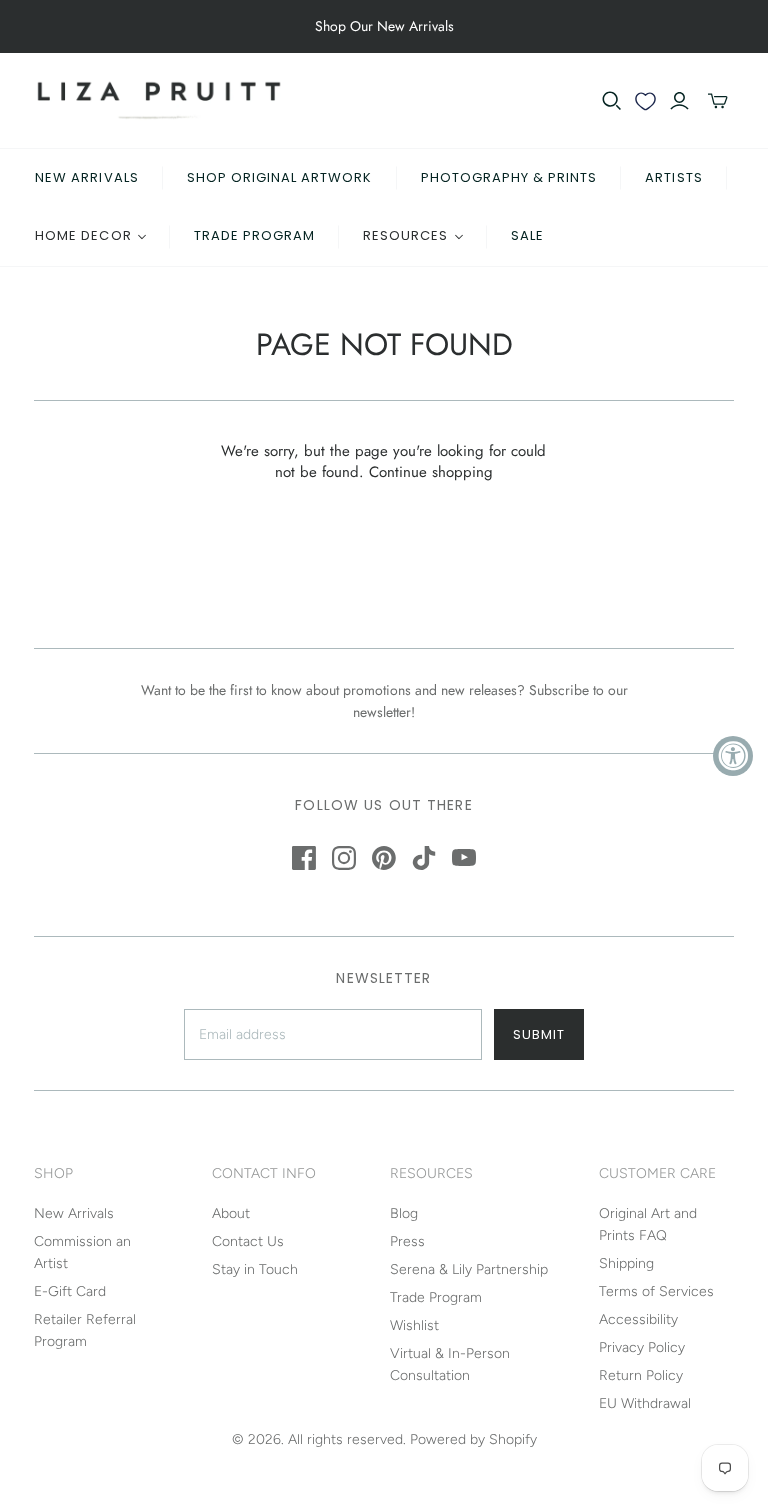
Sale (527, 235)
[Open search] (612, 101)
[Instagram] (344, 858)
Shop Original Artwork (280, 177)
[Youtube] (464, 858)
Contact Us (248, 1241)
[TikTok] (424, 858)
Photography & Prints (509, 177)
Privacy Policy (642, 1347)
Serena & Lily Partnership (469, 1269)
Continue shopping (431, 472)
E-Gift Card (70, 1291)
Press (407, 1241)
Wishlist (414, 1325)
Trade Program (255, 235)
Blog (404, 1213)
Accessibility (638, 1319)
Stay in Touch (255, 1269)
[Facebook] (304, 858)
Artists (673, 177)
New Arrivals (86, 177)
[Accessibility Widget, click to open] (733, 756)
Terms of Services (656, 1291)
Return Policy (641, 1375)
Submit (539, 1034)
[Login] (679, 101)
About (231, 1213)
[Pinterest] (384, 858)
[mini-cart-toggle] (718, 101)
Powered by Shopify (473, 1439)
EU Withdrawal (645, 1403)
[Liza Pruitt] (159, 100)
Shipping (626, 1263)
